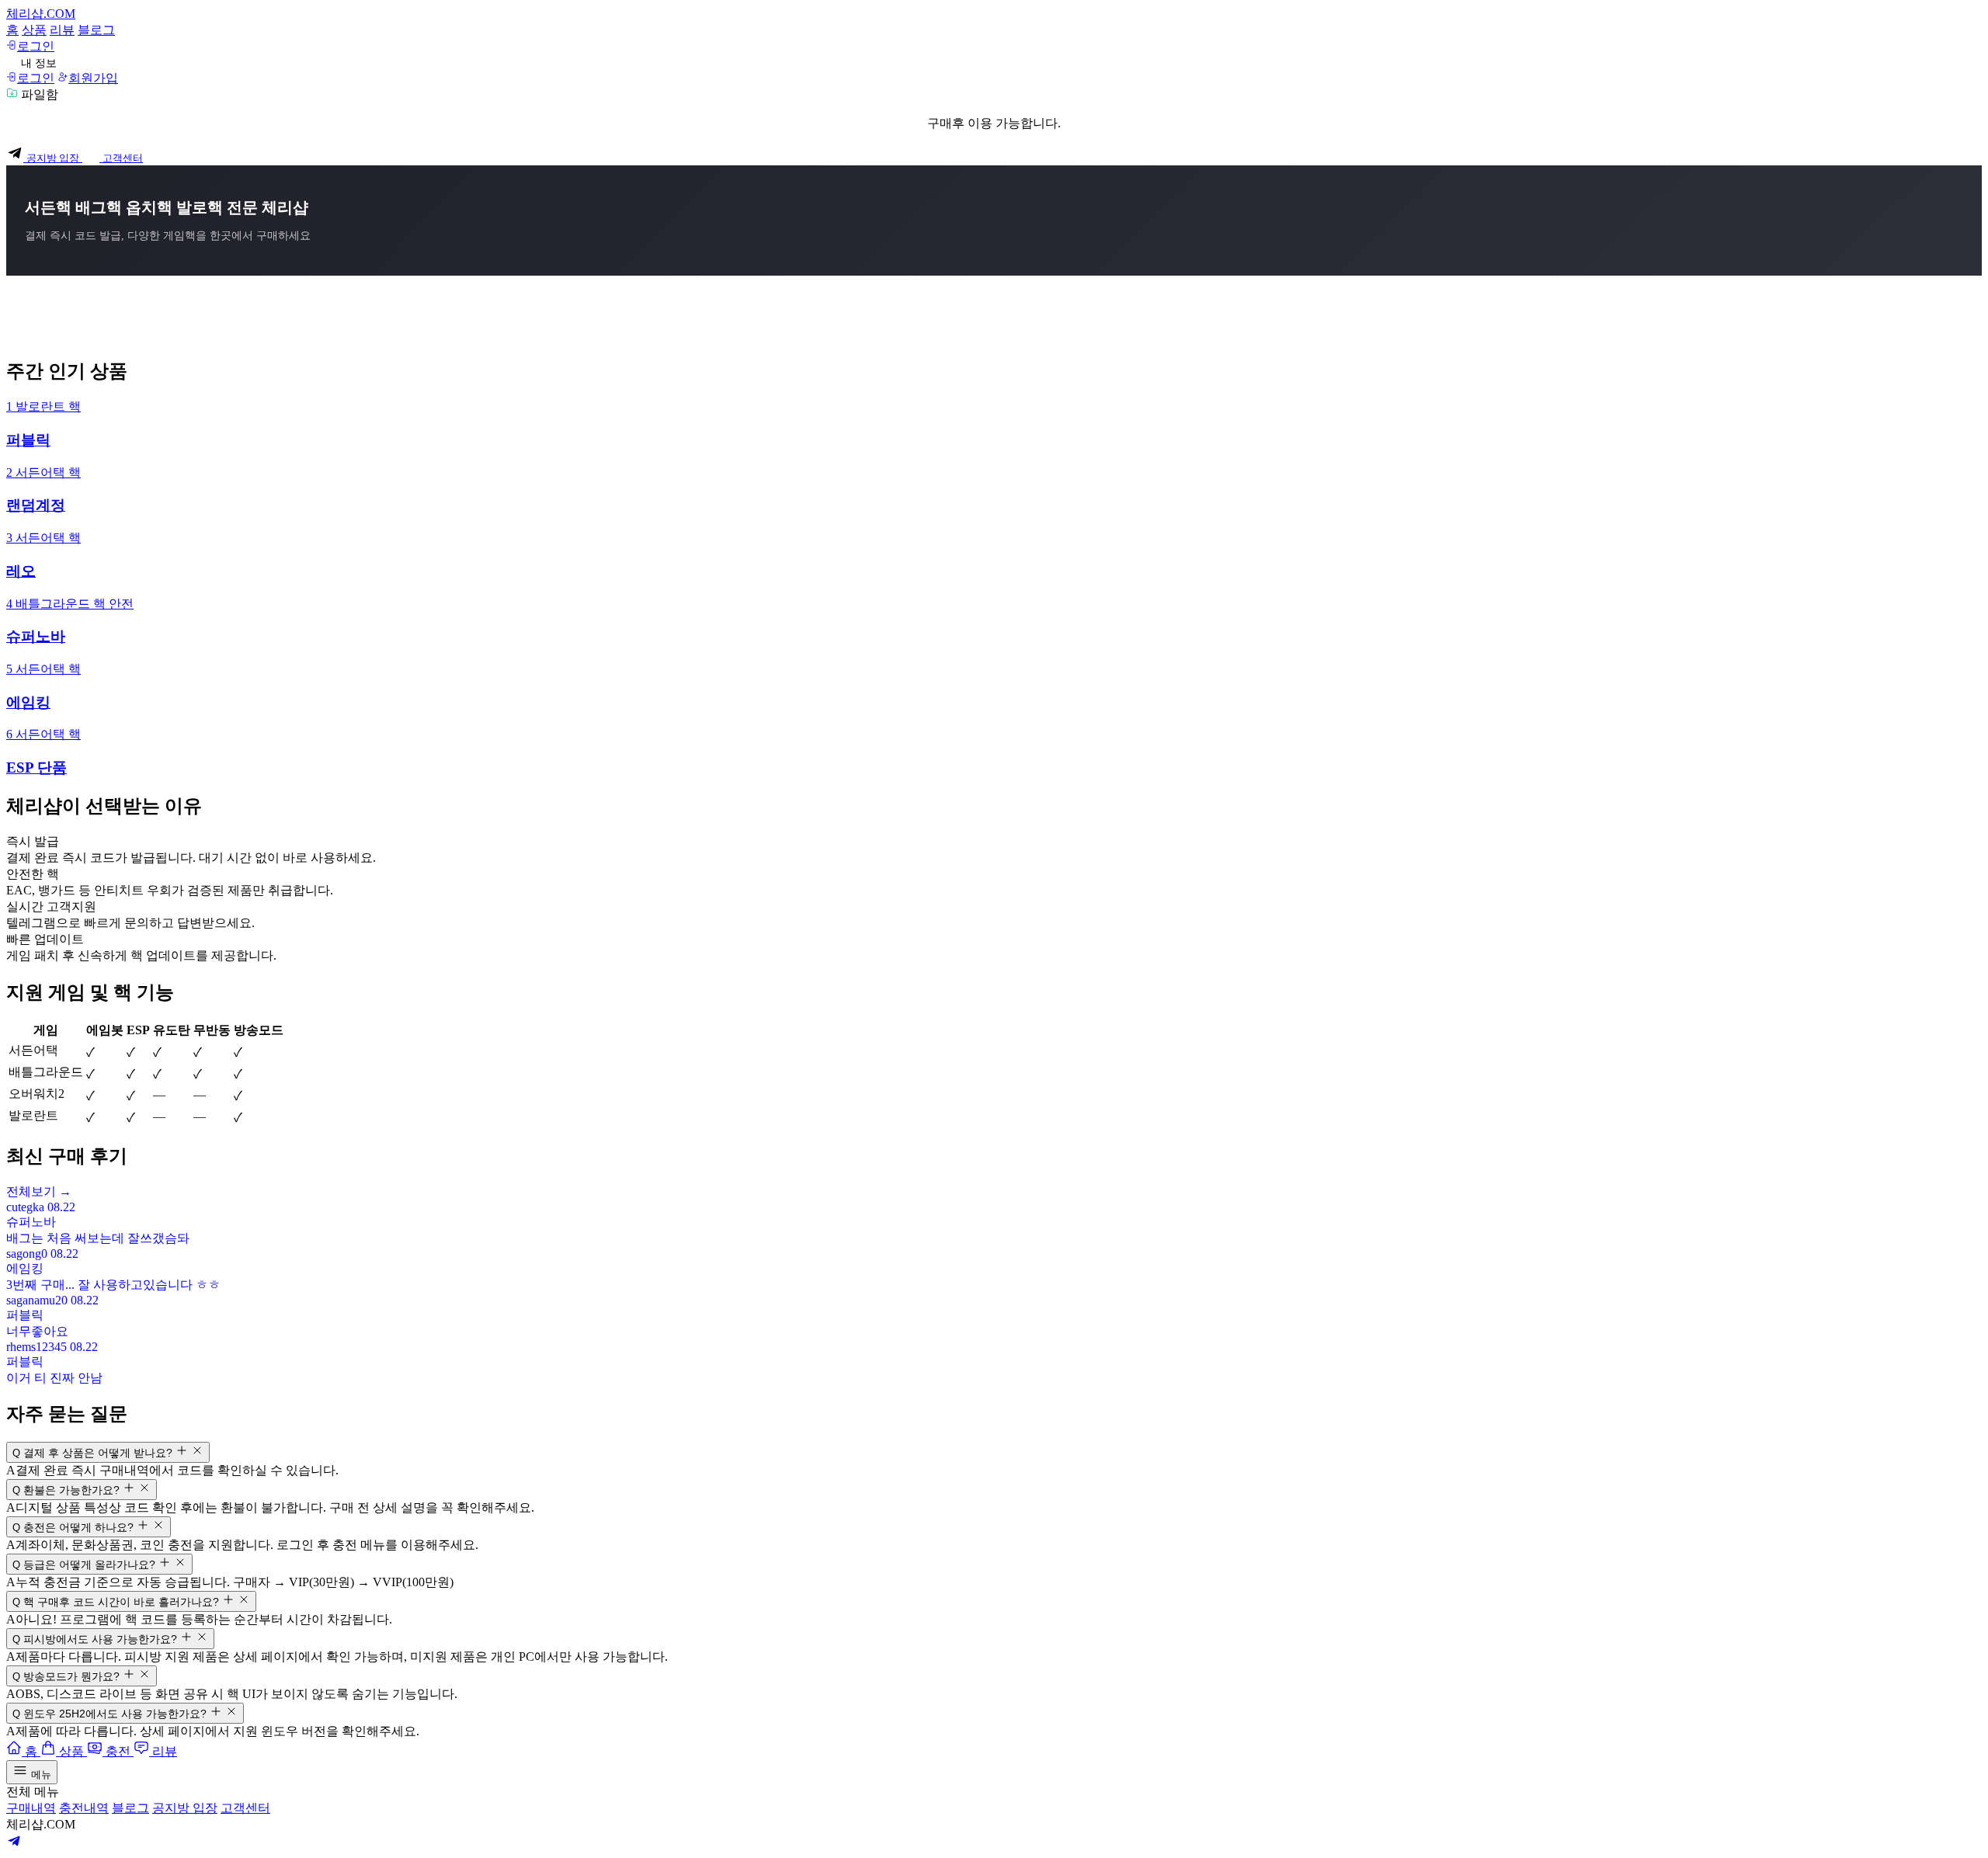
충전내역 (84, 1808)
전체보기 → (39, 1191)
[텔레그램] (14, 1844)
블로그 (96, 30)
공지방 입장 (185, 1808)
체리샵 (41, 14)
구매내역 (31, 1808)
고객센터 (245, 1808)
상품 (34, 30)
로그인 (36, 46)
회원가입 (93, 78)
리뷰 (62, 30)
